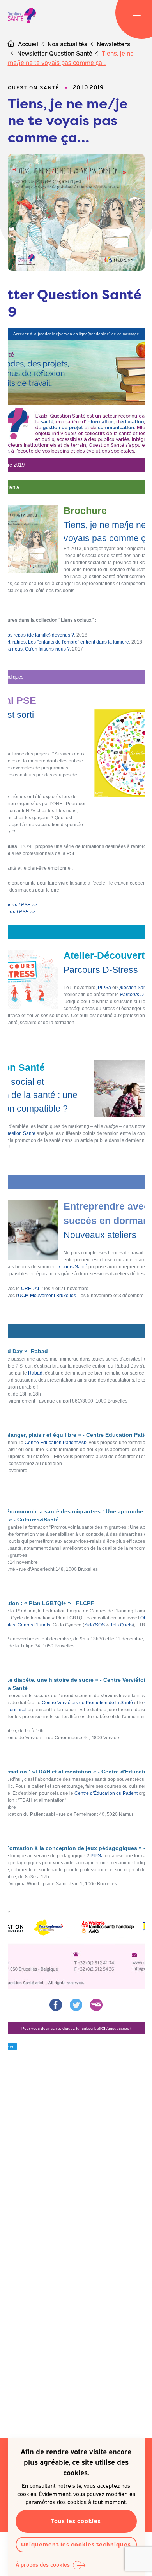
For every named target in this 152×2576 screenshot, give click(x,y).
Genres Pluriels (34, 1625)
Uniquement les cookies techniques (76, 2544)
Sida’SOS (95, 1625)
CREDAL (31, 1289)
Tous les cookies (76, 2521)
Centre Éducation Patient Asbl (56, 1443)
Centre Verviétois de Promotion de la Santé (87, 1703)
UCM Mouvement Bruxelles (47, 1296)
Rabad (35, 1373)
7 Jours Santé (73, 1267)
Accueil (28, 44)
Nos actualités (67, 44)
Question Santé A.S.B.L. (22, 16)
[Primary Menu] (137, 16)
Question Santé (134, 988)
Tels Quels (121, 1625)
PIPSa (104, 988)
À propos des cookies (43, 2564)
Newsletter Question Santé (55, 53)
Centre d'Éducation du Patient (106, 1793)
